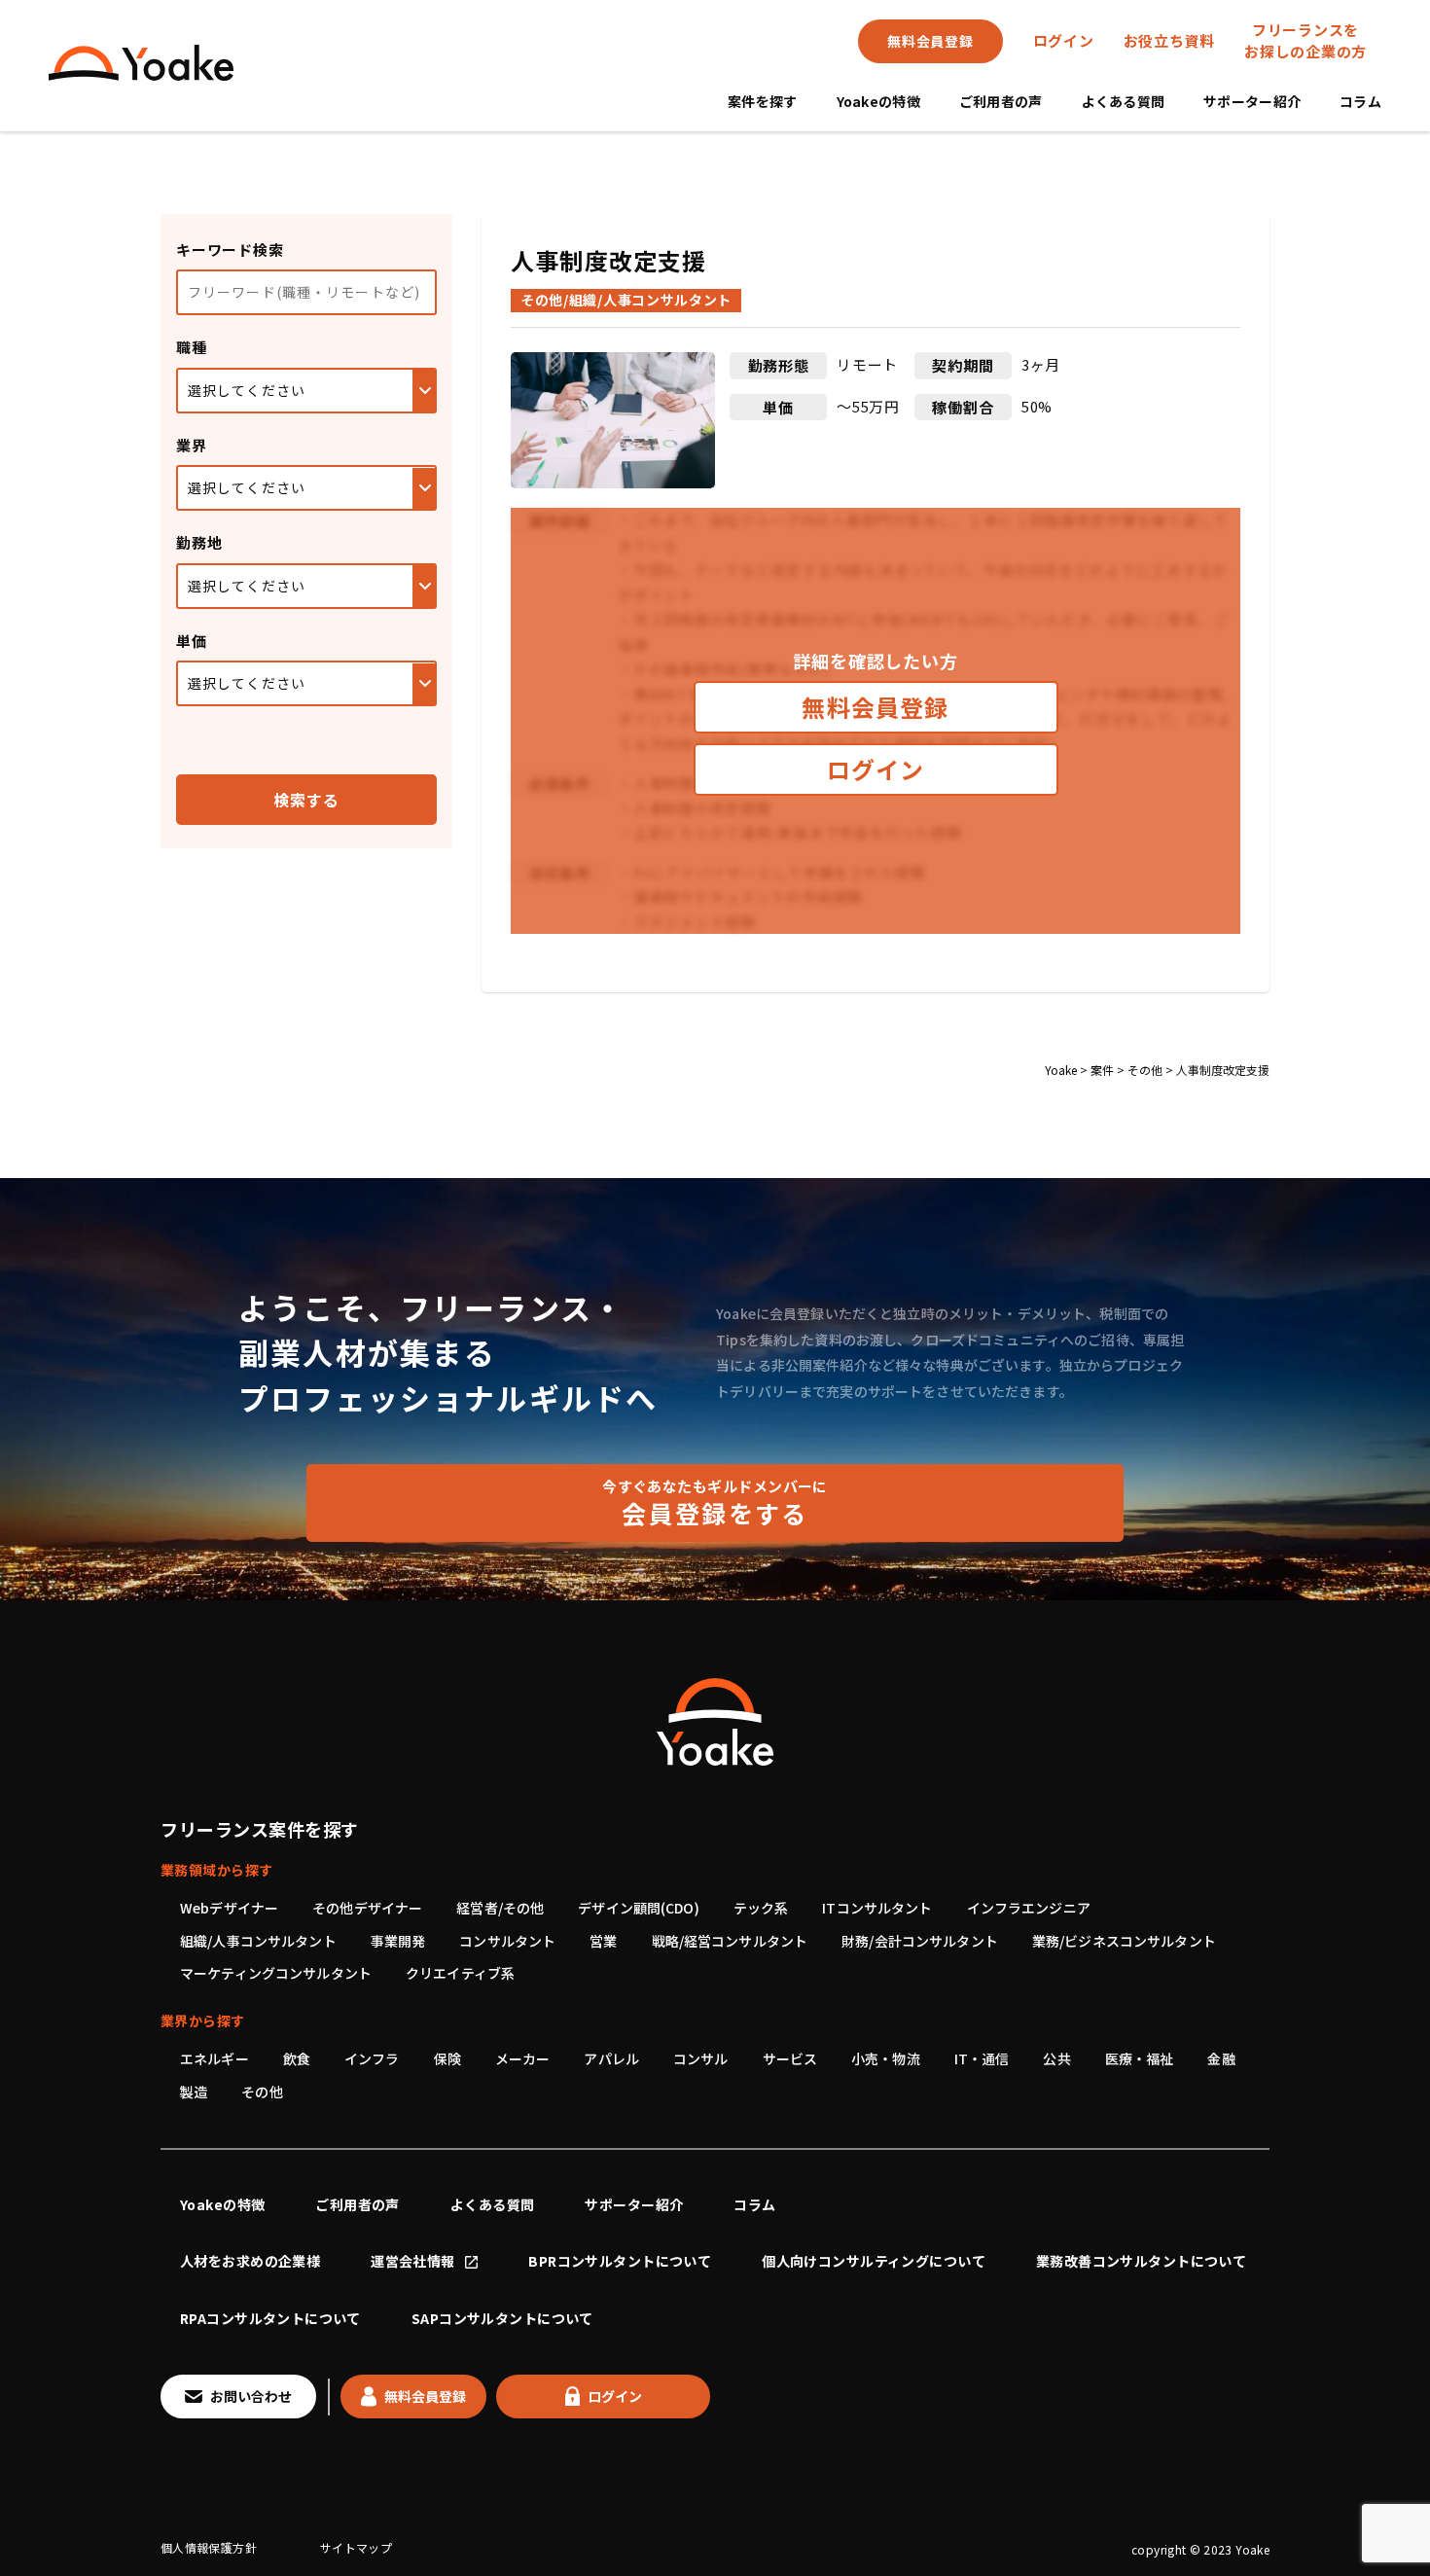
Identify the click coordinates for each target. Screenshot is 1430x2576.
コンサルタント (507, 1941)
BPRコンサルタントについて (620, 2261)
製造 (194, 2092)
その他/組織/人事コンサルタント (626, 300)
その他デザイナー (367, 1908)
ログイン (1064, 40)
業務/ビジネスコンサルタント (1124, 1941)
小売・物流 (886, 2058)
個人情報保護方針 (209, 2547)
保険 (447, 2058)
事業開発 (398, 1941)
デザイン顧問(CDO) (639, 1908)
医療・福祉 (1140, 2058)
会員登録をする (715, 1503)
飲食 (297, 2058)
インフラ (372, 2058)
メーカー (523, 2058)
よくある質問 (1124, 101)
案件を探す (762, 101)
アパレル (611, 2058)
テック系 (761, 1908)
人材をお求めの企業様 (250, 2261)
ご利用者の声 (1001, 101)
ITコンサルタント (877, 1908)
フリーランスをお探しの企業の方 (1305, 41)
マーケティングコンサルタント (276, 1973)
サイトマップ (356, 2547)
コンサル (701, 2058)
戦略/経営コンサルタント (730, 1941)
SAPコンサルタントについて (502, 2318)
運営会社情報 (413, 2261)
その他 (262, 2092)
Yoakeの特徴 (878, 101)
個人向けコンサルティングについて (874, 2261)
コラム (1360, 101)
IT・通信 (982, 2058)
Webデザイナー (229, 1908)
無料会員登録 (930, 41)
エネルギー (214, 2058)
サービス (790, 2058)
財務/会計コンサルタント (920, 1941)
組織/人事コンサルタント (258, 1941)
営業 (603, 1941)
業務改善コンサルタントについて (1141, 2261)
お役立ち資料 (1170, 40)
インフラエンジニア (1029, 1908)
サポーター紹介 (1252, 101)
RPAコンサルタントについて (270, 2318)
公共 (1056, 2058)
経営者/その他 (500, 1908)
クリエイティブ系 (460, 1973)
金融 (1221, 2058)
